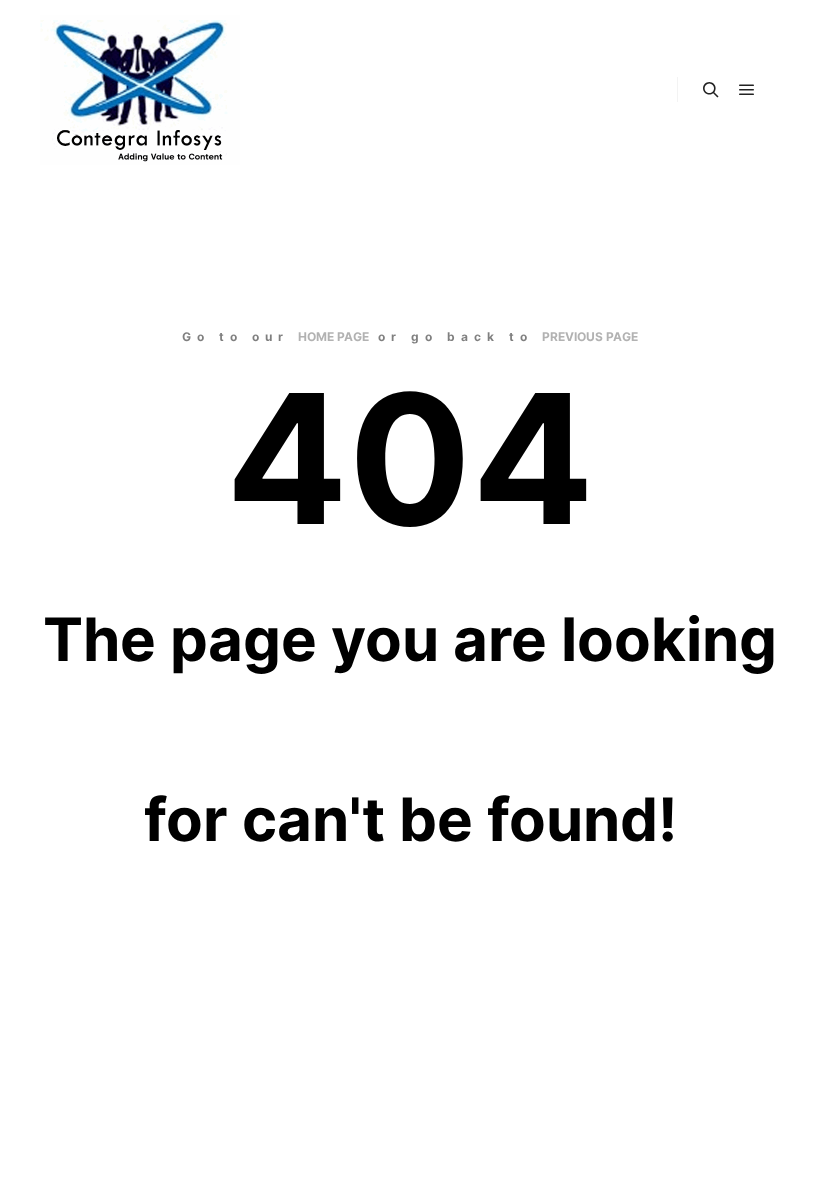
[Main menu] (747, 90)
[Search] (711, 90)
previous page (590, 336)
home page (333, 336)
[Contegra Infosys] (140, 90)
